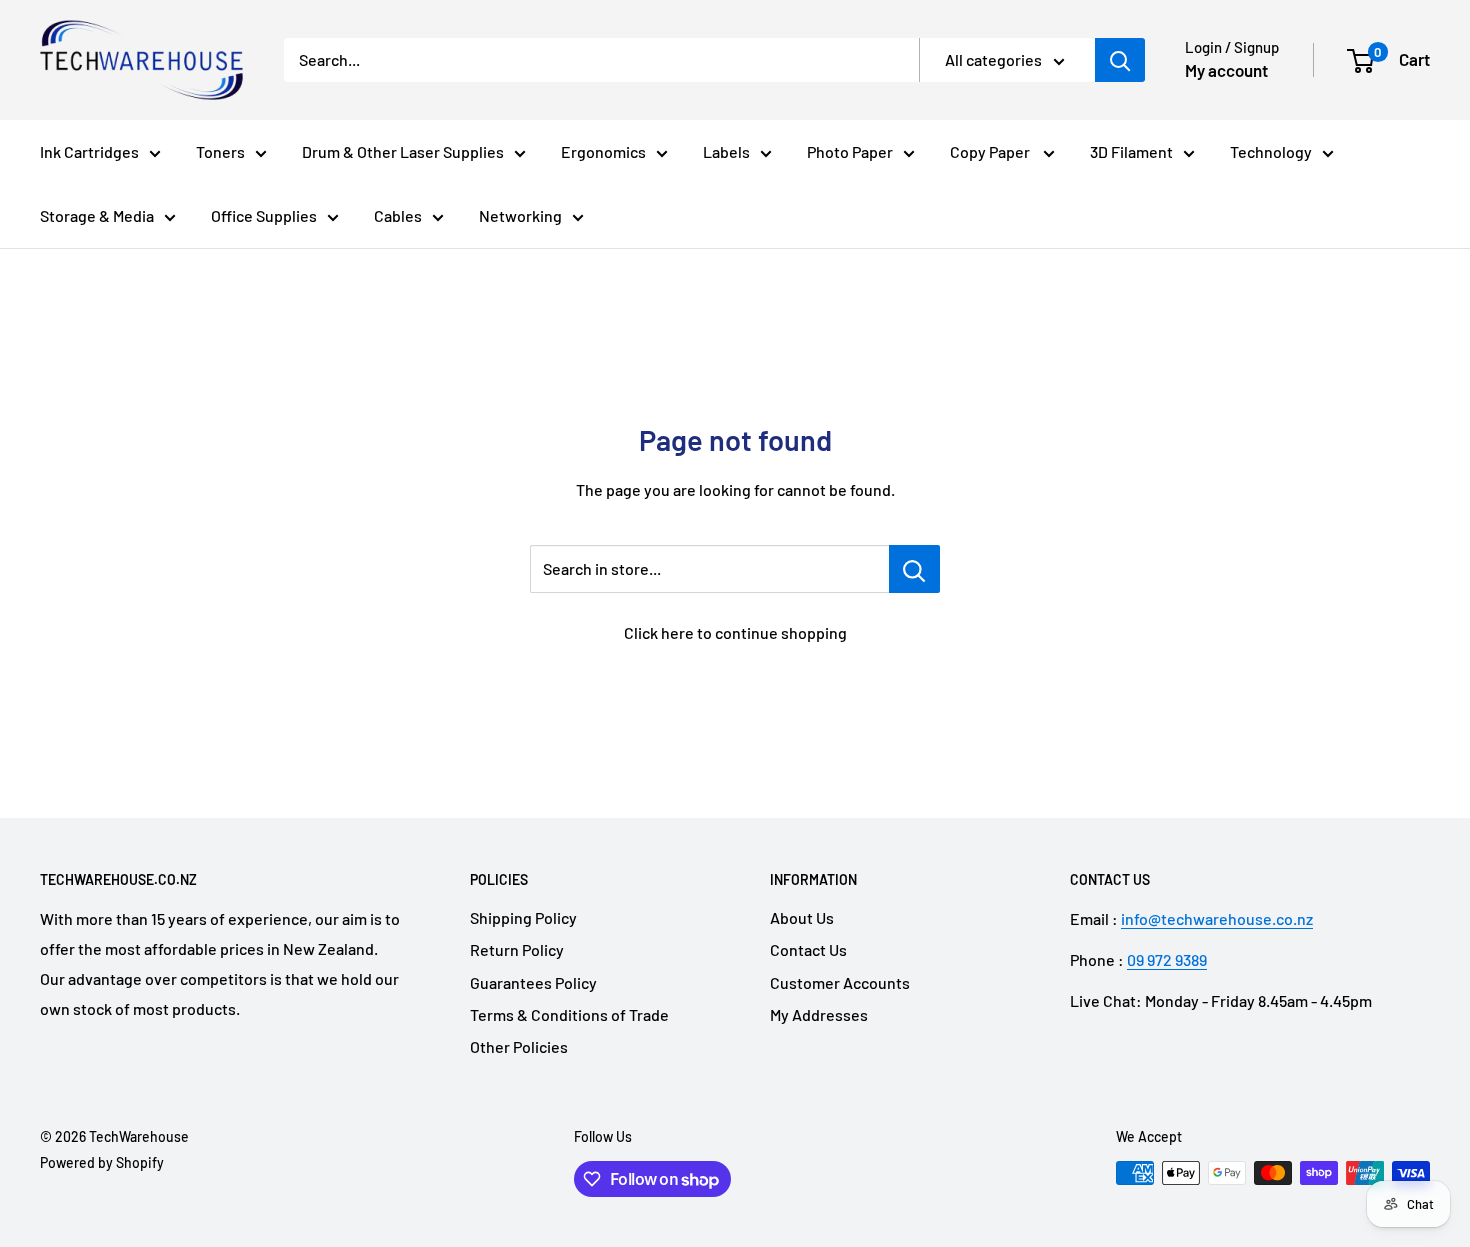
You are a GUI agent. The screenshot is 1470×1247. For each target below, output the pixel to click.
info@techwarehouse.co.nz (1217, 918)
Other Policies (519, 1046)
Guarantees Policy (533, 982)
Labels (726, 151)
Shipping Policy (523, 917)
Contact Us (808, 949)
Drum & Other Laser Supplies (403, 151)
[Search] (1120, 60)
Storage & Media (97, 215)
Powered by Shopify (102, 1162)
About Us (802, 917)
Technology (1271, 151)
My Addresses (819, 1014)
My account (1226, 70)
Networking (520, 215)
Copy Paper (991, 151)
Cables (398, 215)
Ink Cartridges (89, 151)
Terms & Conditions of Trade (569, 1014)
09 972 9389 (1167, 959)
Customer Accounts (840, 982)
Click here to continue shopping (735, 632)
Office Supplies (264, 215)
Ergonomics (603, 151)
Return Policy (517, 949)
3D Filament (1131, 151)
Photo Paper (850, 151)
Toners (220, 151)
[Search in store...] (914, 569)
